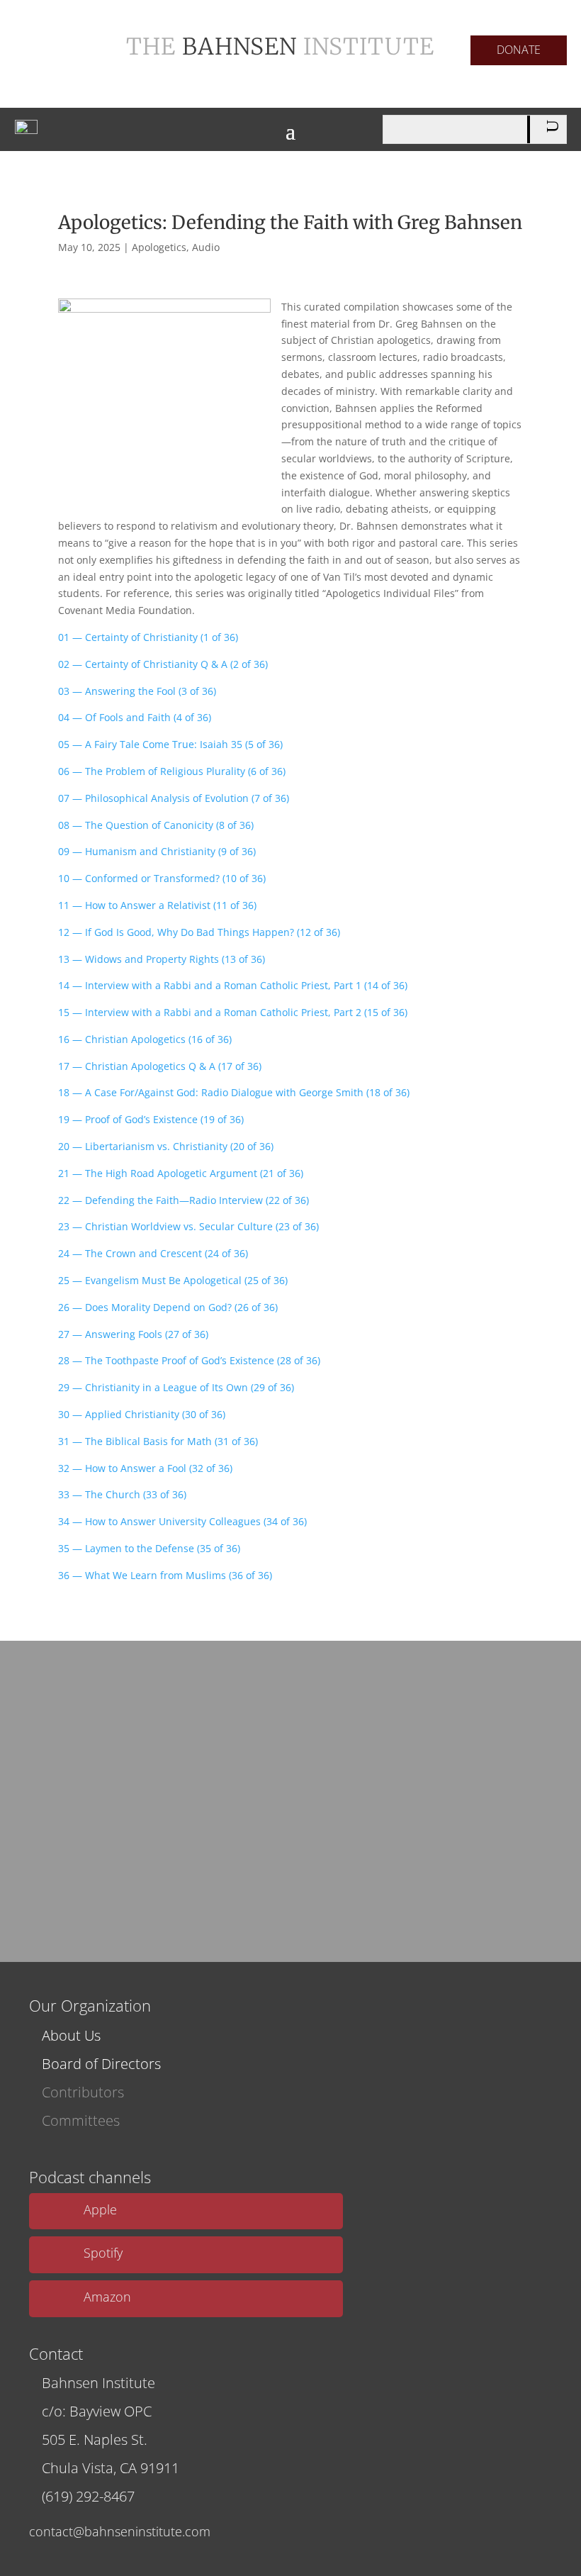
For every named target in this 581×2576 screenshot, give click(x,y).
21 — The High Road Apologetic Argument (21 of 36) (181, 1173)
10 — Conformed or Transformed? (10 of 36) (162, 878)
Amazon (107, 2297)
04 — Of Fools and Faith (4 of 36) (135, 717)
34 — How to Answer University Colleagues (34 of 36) (182, 1521)
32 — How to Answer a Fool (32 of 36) (145, 1468)
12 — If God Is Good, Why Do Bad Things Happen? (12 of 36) (199, 932)
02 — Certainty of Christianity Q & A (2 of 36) (163, 664)
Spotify (103, 2253)
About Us (71, 2035)
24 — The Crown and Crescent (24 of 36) (153, 1253)
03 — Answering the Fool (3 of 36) (137, 691)
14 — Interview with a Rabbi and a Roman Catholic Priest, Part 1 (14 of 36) (233, 985)
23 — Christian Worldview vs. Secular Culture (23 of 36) (188, 1226)
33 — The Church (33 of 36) (122, 1494)
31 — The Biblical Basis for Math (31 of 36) (158, 1441)
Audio (206, 247)
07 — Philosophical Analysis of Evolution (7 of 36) (174, 798)
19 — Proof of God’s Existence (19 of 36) (151, 1119)
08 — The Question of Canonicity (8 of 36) (156, 825)
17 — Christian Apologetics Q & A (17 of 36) (160, 1066)
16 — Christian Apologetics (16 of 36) (145, 1039)
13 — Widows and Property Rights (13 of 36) (162, 959)
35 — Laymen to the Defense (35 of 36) (149, 1548)
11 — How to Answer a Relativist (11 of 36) (157, 905)
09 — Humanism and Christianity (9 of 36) (157, 851)
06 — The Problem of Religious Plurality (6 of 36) (172, 771)
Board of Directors (101, 2064)
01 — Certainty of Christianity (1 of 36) (148, 637)
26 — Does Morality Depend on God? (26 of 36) (168, 1307)
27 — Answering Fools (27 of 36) (133, 1334)
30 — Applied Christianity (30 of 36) (142, 1414)
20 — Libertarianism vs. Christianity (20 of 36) (166, 1146)
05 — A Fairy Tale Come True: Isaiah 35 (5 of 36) (170, 744)
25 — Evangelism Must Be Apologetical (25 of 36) (173, 1280)
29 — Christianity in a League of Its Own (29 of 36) (176, 1387)
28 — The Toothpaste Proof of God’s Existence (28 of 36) (189, 1360)
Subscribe (286, 1871)
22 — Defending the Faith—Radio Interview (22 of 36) (184, 1200)
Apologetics (159, 247)
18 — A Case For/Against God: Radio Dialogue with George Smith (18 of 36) (234, 1092)
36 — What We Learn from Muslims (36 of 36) (165, 1575)
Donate (519, 50)
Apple (100, 2209)
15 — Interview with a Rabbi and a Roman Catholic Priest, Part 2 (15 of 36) (233, 1012)
